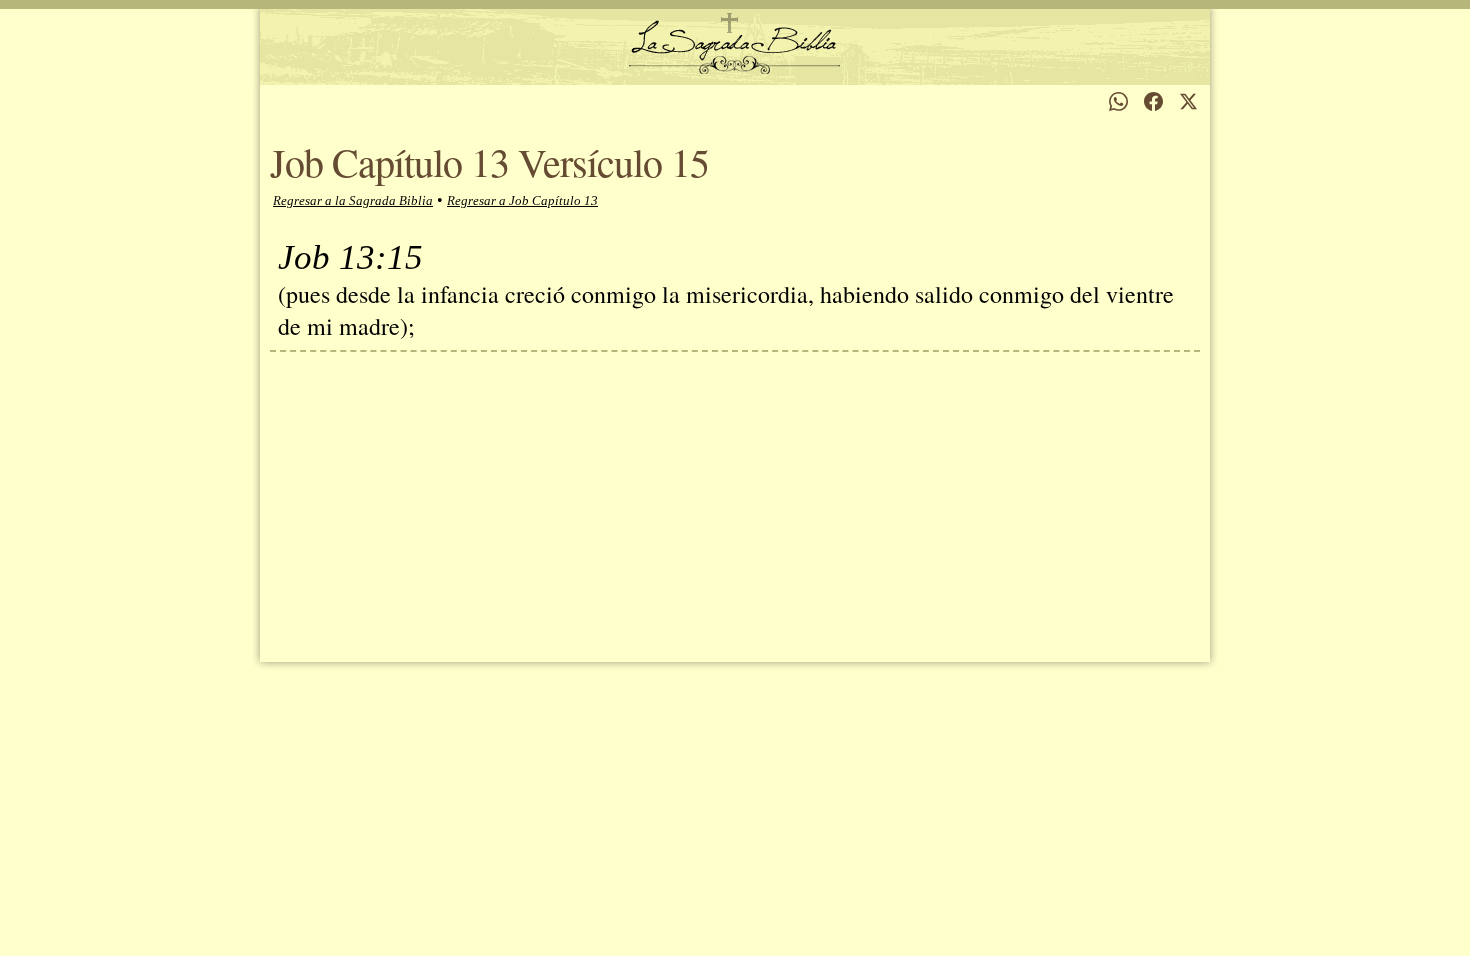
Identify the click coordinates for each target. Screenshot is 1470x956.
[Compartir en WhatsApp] (1118, 101)
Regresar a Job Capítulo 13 (522, 200)
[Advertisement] (735, 502)
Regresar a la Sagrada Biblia (353, 200)
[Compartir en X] (1188, 101)
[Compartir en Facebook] (1153, 101)
